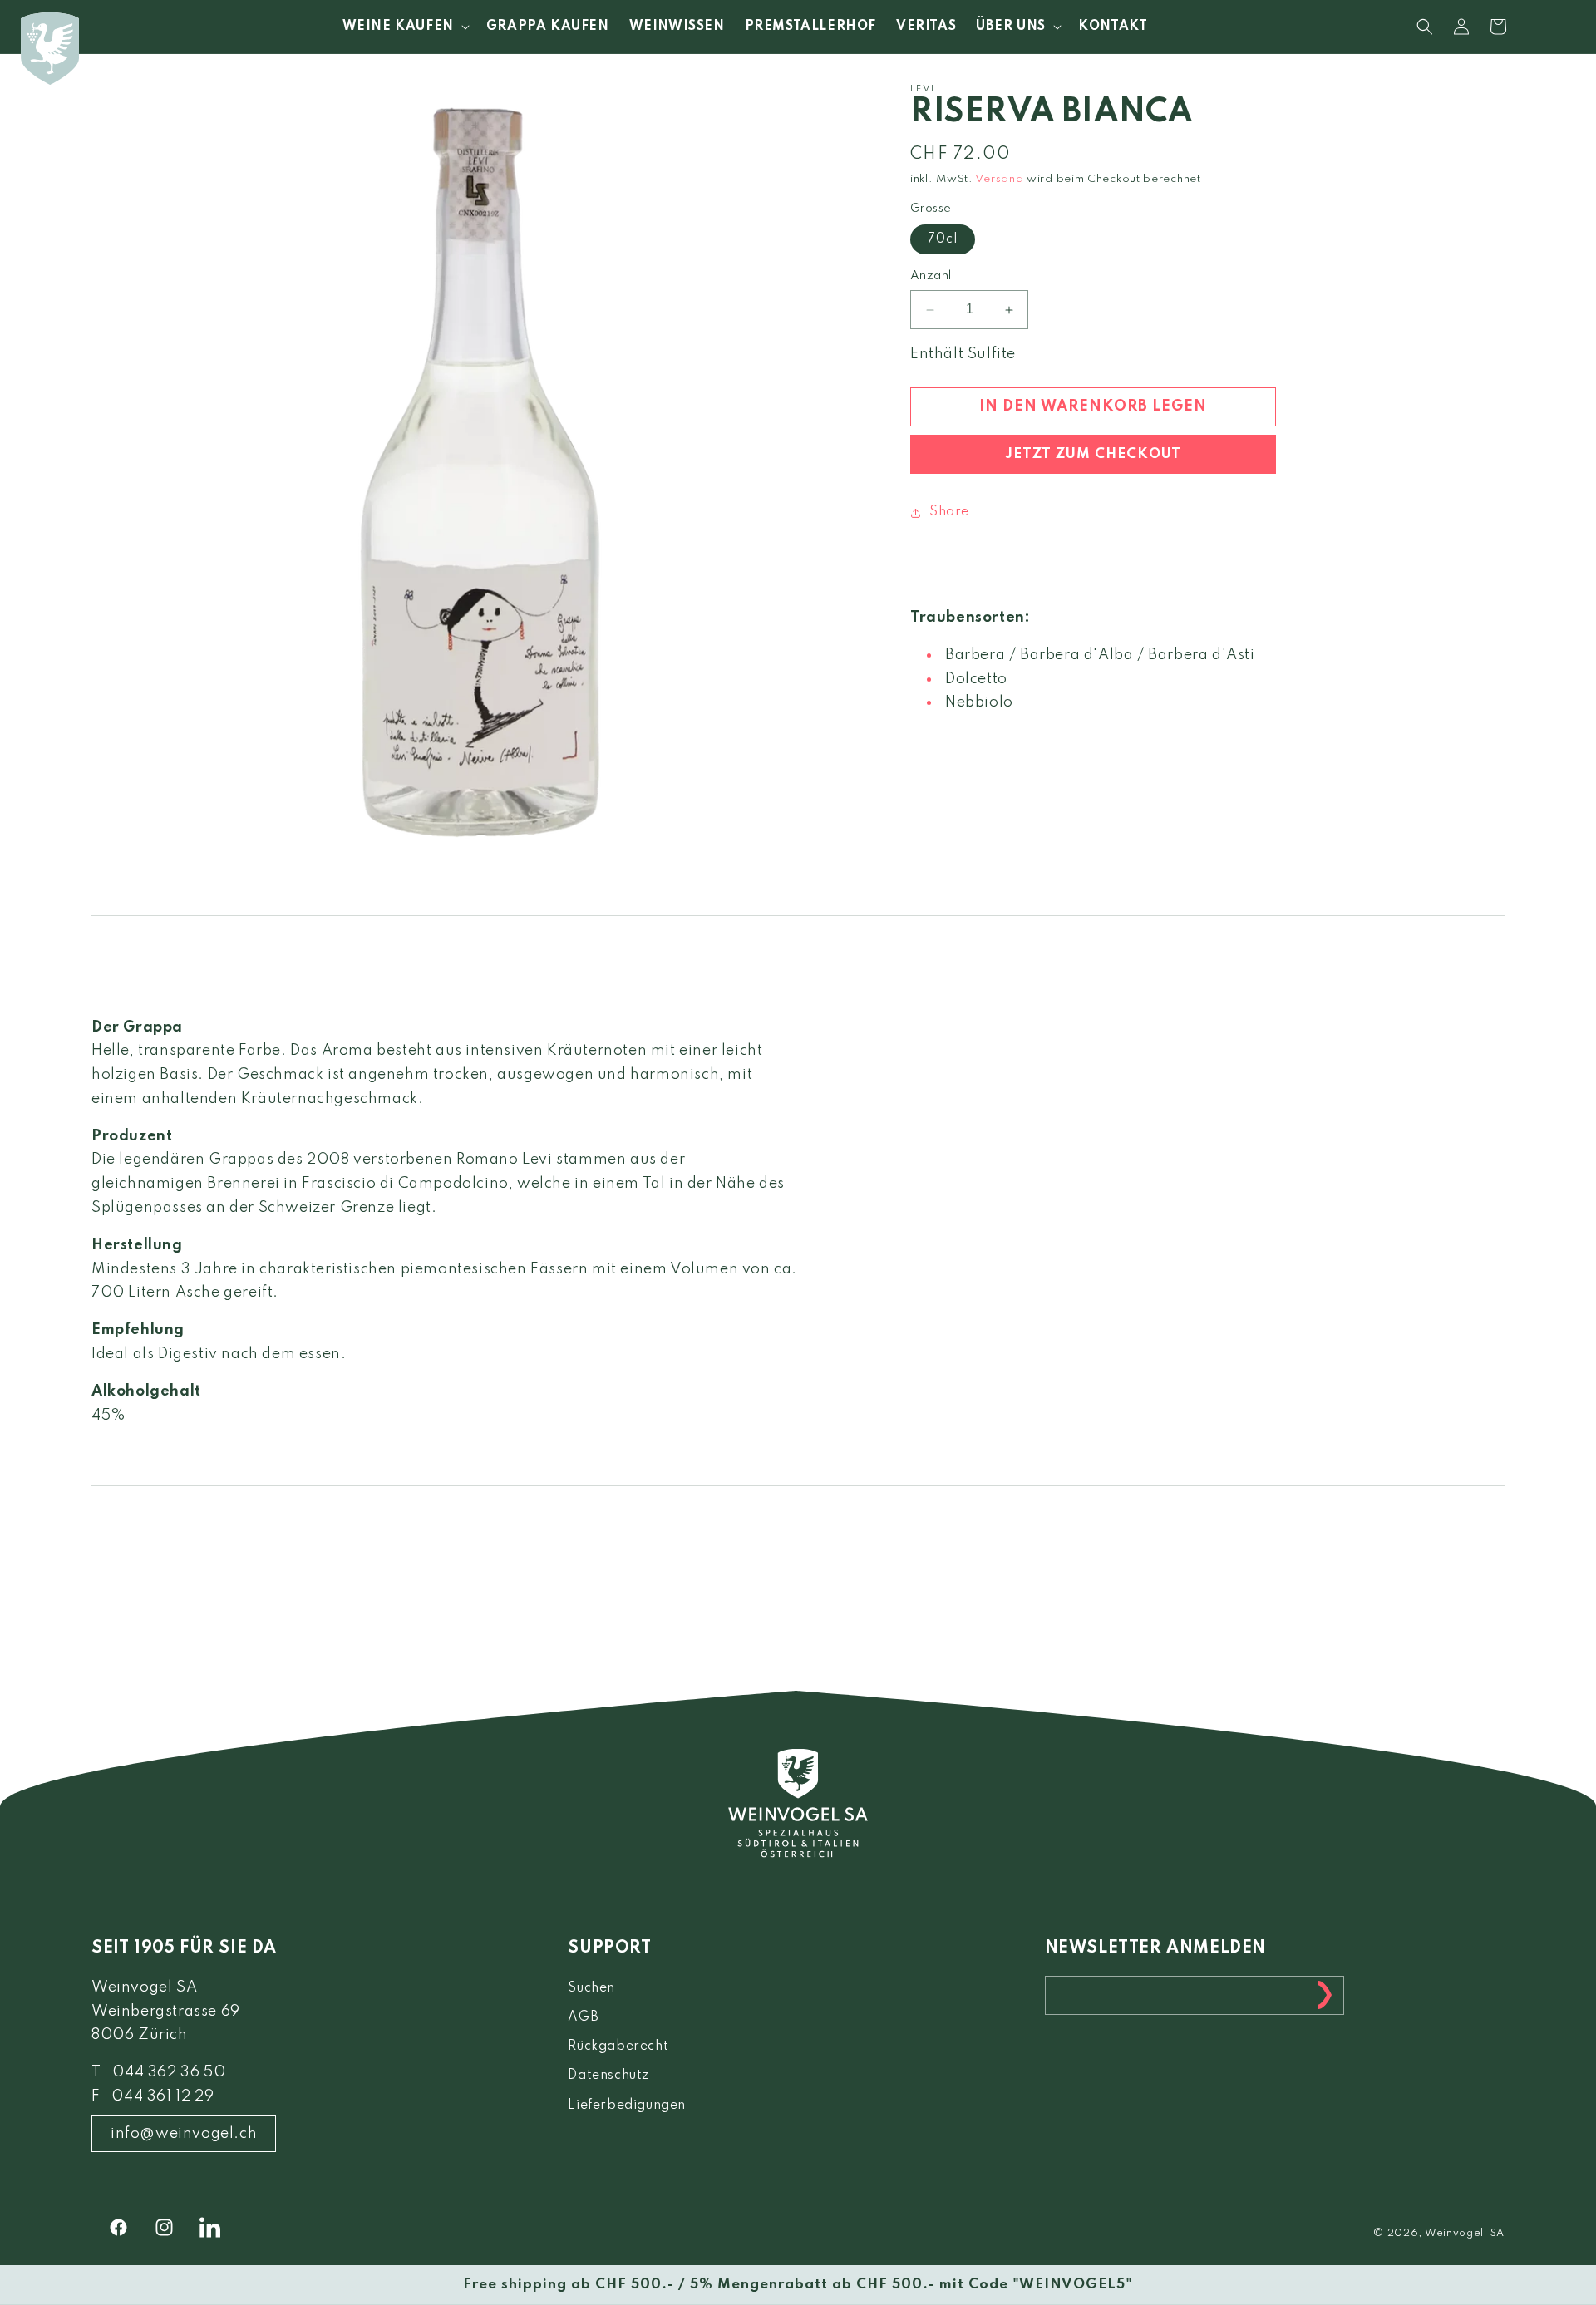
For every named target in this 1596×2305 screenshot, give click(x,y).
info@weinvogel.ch (184, 2134)
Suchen (591, 1988)
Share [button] (949, 512)
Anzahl (931, 277)
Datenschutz (608, 2076)
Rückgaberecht (618, 2046)
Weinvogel (1454, 2234)
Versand (999, 180)
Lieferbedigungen (627, 2106)
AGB (583, 2017)
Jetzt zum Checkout (1093, 454)
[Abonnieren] (1325, 1995)
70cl (943, 240)
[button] (404, 27)
